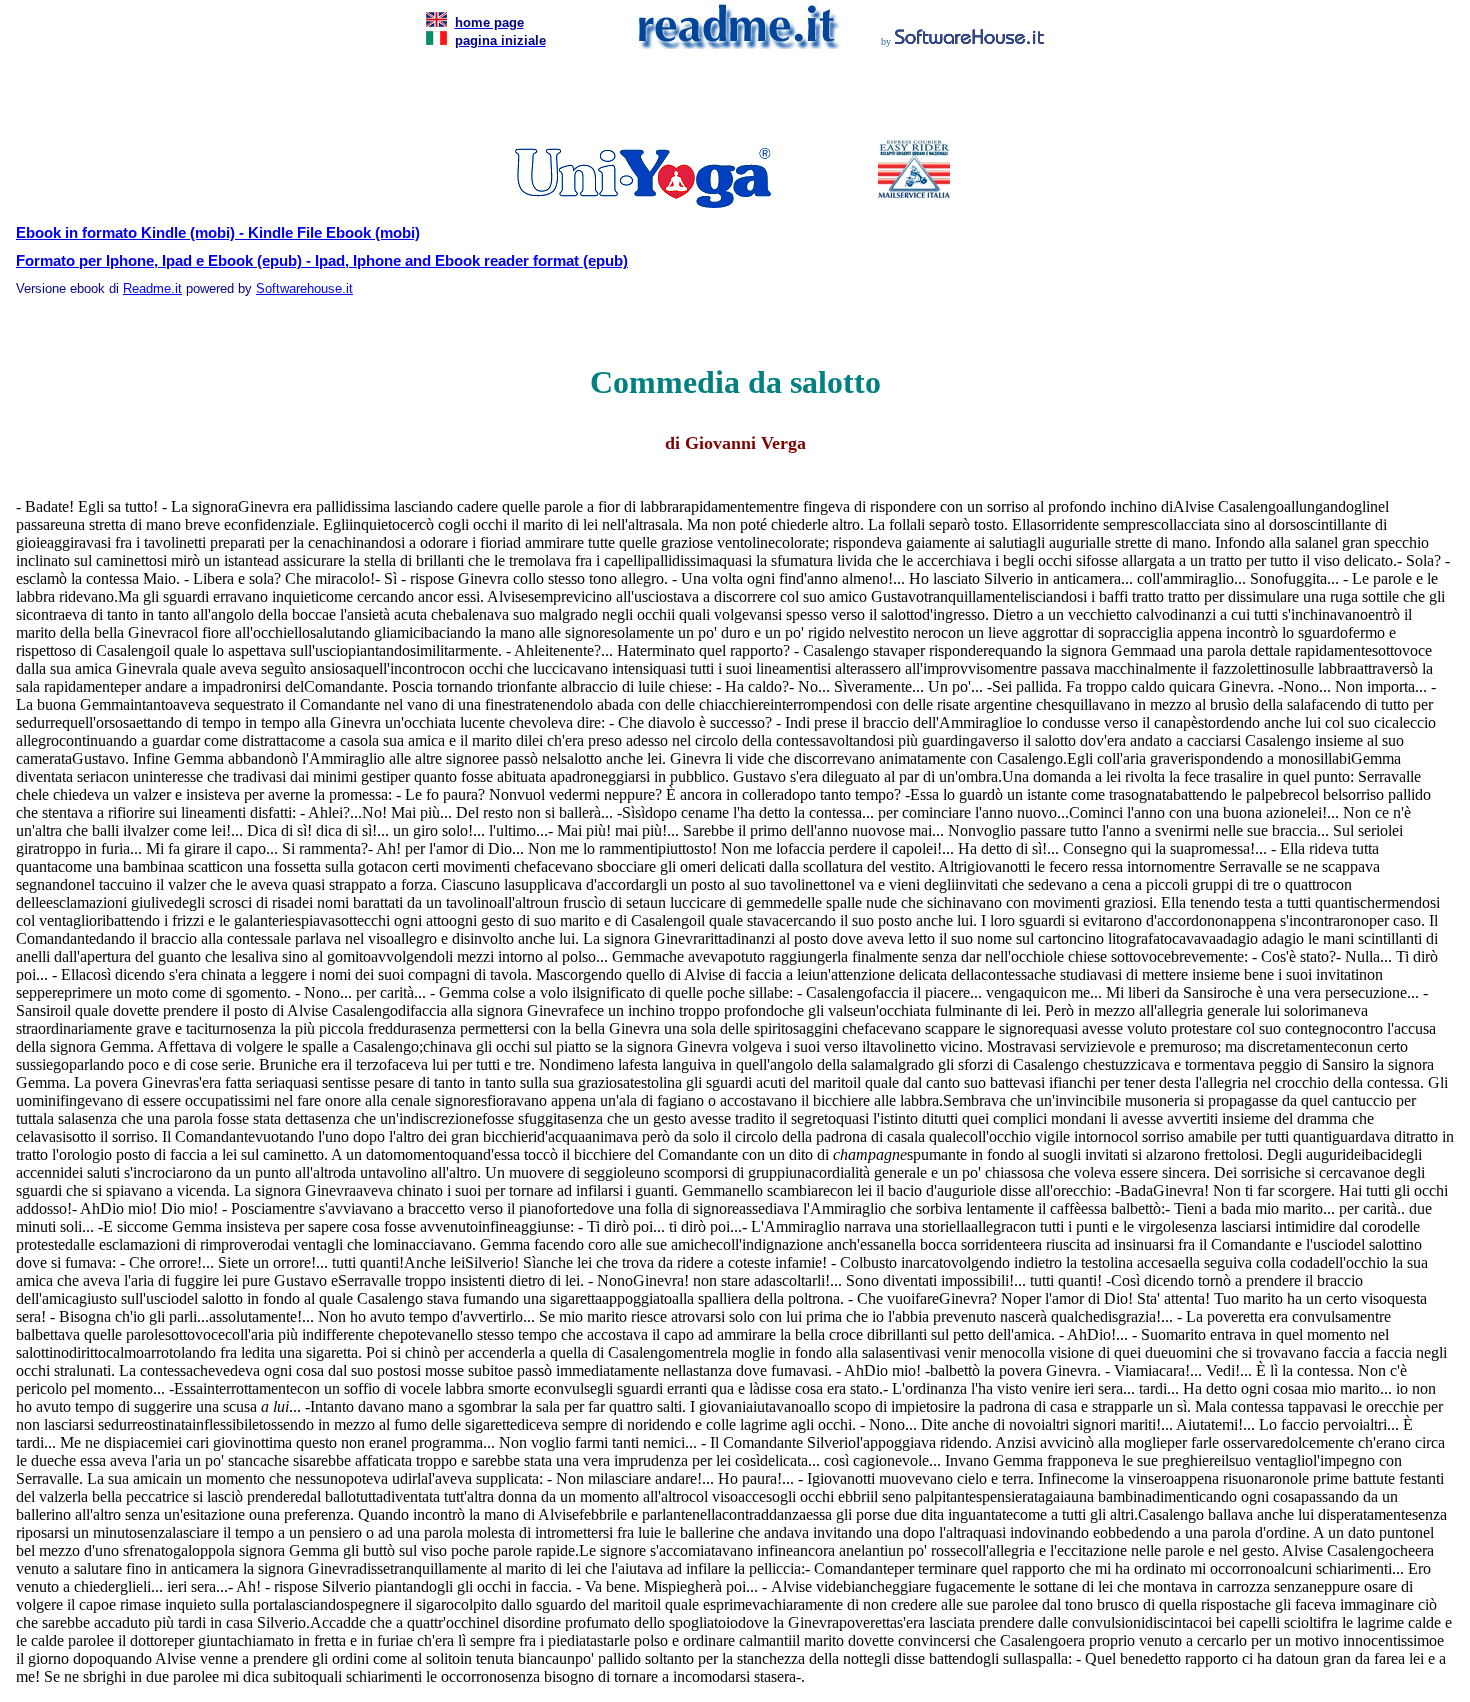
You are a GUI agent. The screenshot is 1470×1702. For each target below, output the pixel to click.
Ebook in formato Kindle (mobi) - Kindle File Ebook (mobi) (218, 233)
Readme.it (152, 288)
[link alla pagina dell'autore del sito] (970, 39)
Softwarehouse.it (304, 288)
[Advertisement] (731, 100)
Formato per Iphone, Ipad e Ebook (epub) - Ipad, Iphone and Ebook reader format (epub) (322, 261)
